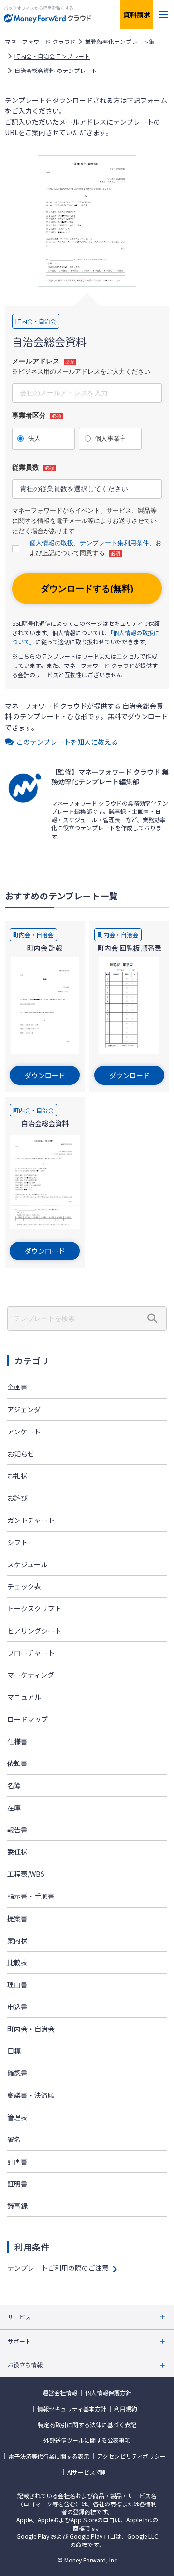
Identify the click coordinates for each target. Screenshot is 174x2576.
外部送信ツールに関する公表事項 (87, 2440)
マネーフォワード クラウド (40, 42)
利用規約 (126, 2409)
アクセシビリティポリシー (131, 2456)
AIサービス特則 (87, 2472)
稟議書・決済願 (31, 2095)
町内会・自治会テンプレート (52, 56)
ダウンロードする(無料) (87, 589)
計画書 (17, 2161)
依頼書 (17, 1763)
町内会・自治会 (31, 2029)
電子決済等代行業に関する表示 (49, 2456)
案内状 (17, 1940)
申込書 (17, 2007)
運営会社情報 (60, 2393)
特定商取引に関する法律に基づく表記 (87, 2425)
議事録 (17, 2206)
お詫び (17, 1498)
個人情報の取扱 (51, 543)
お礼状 (17, 1476)
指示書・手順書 (31, 1896)
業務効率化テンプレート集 (120, 42)
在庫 (14, 1808)
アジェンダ (24, 1409)
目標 (14, 2051)
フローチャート (31, 1653)
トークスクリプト (34, 1608)
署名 (14, 2139)
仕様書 (17, 1741)
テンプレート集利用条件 (114, 543)
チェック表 (24, 1586)
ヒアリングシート (34, 1631)
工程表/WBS (26, 1874)
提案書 (17, 1918)
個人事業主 (110, 439)
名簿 (14, 1785)
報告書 (17, 1830)
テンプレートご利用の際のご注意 (58, 2268)
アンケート (24, 1432)
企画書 (17, 1387)
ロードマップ (28, 1719)
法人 (34, 439)
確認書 (17, 2073)
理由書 (17, 1984)
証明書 (17, 2184)
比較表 (17, 1962)
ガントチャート (31, 1520)
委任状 (17, 1852)
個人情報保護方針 (108, 2393)
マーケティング (31, 1675)
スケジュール (27, 1564)
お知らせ (21, 1454)
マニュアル (24, 1697)
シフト (17, 1542)
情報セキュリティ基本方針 (72, 2409)
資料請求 (137, 14)
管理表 (17, 2117)
